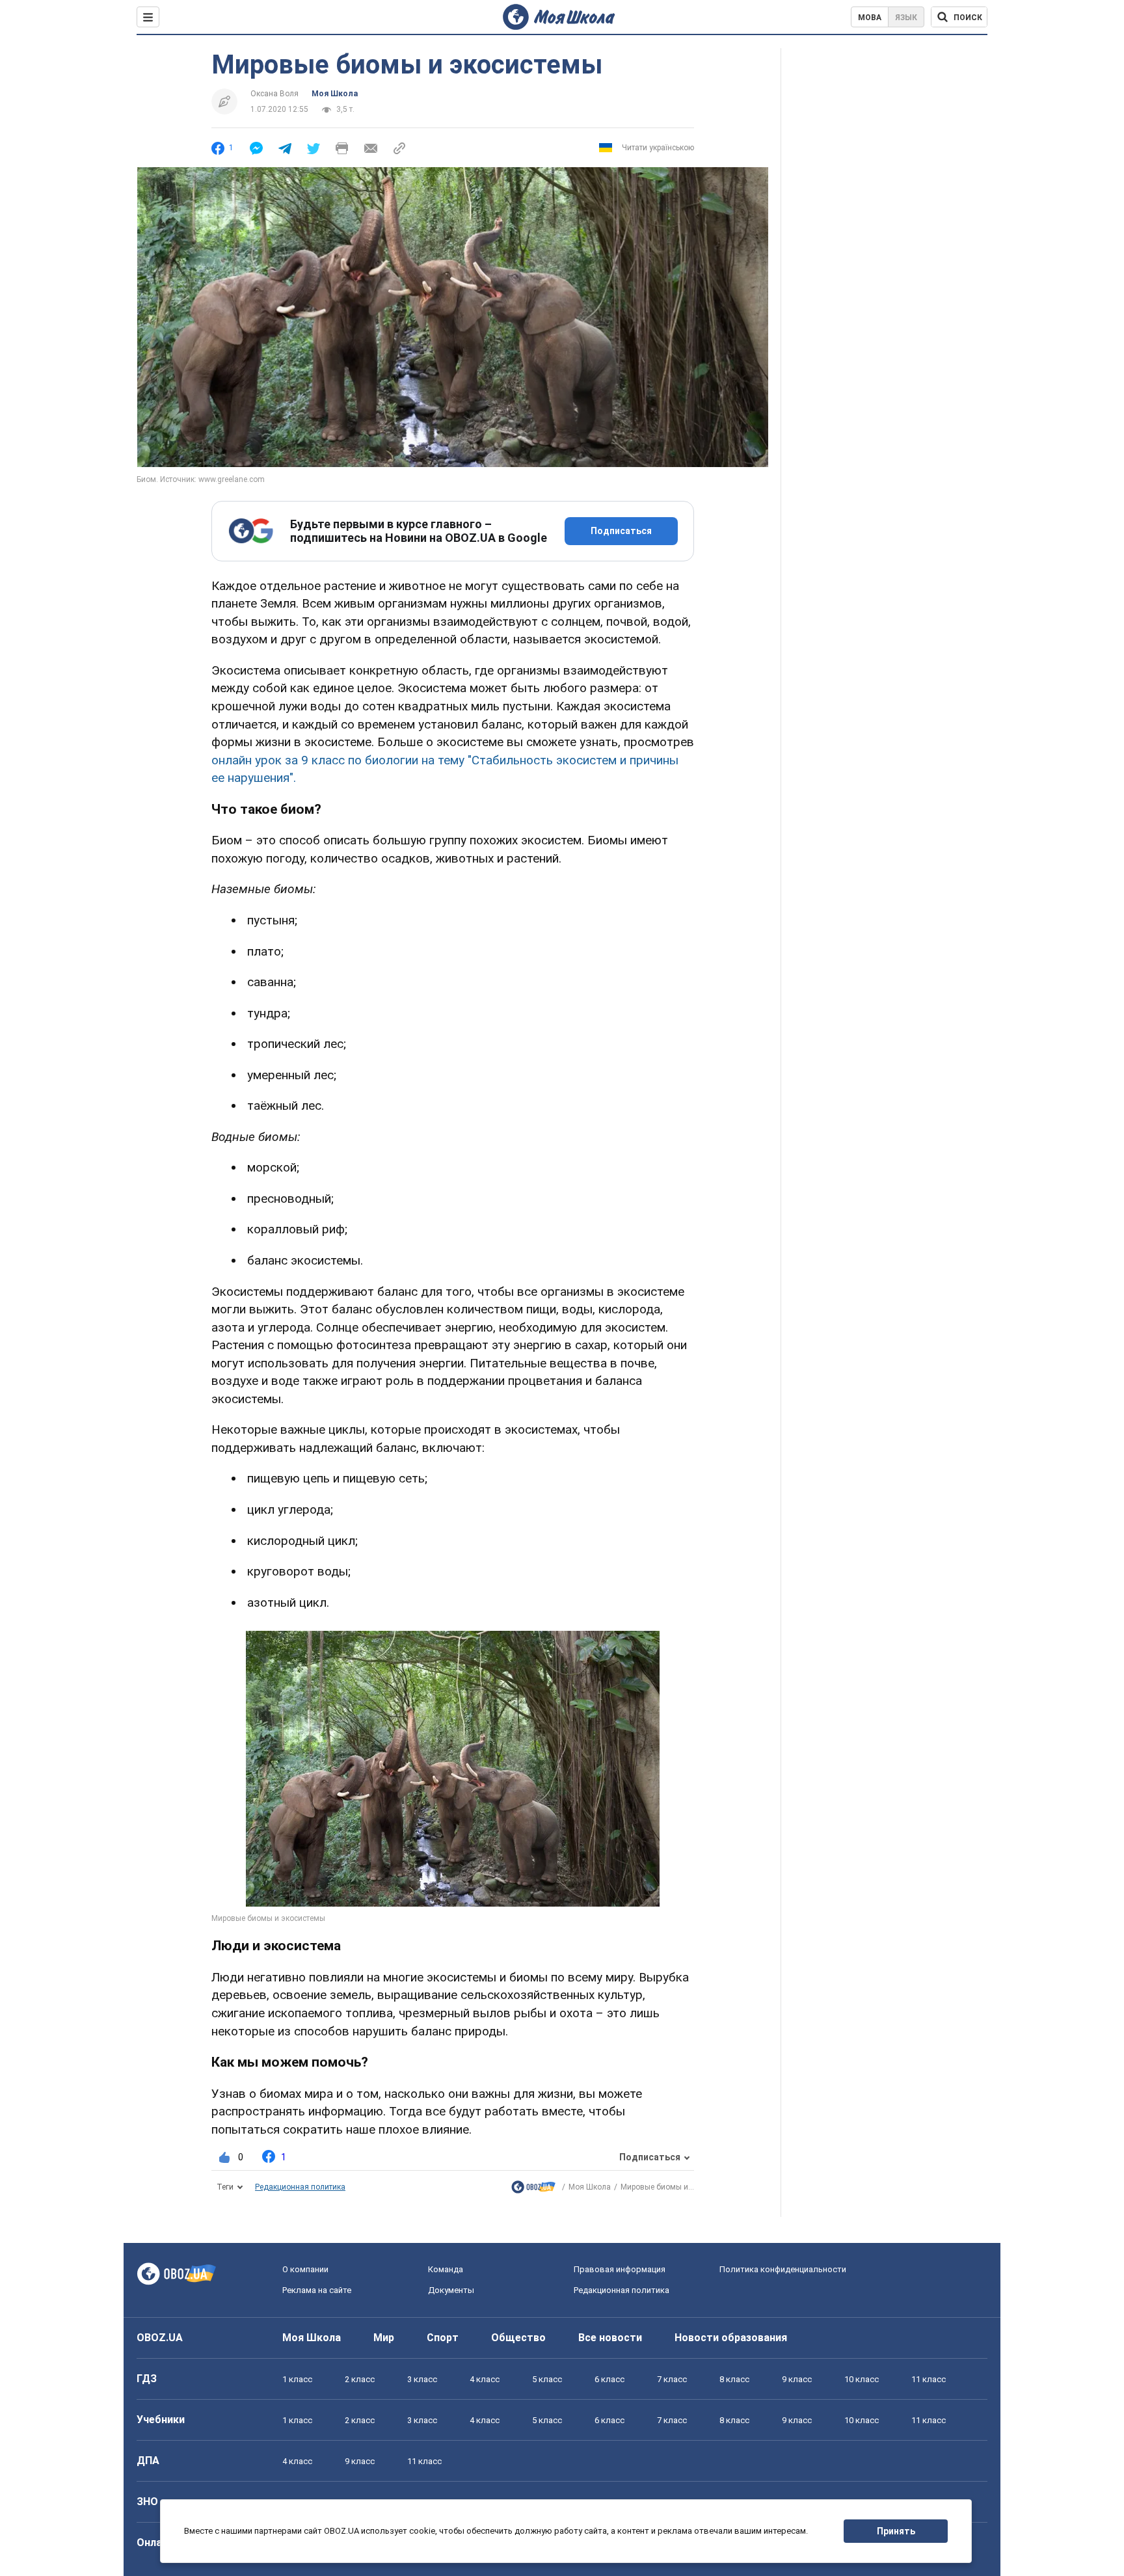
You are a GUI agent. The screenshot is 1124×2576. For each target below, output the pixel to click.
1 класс (297, 2379)
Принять (896, 2531)
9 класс (797, 2379)
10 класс (862, 2379)
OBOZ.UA (160, 2338)
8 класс (734, 2379)
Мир (384, 2338)
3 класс (422, 2379)
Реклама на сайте (317, 2290)
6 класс (609, 2379)
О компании (305, 2269)
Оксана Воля (274, 94)
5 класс (547, 2379)
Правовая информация (620, 2269)
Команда (446, 2269)
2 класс (360, 2379)
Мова (870, 18)
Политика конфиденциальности (783, 2269)
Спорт (443, 2338)
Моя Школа (335, 94)
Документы (451, 2290)
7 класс (672, 2379)
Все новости (610, 2338)
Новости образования (731, 2338)
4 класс (485, 2379)
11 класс (929, 2379)
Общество (518, 2338)
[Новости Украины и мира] (533, 2190)
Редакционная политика (300, 2187)
